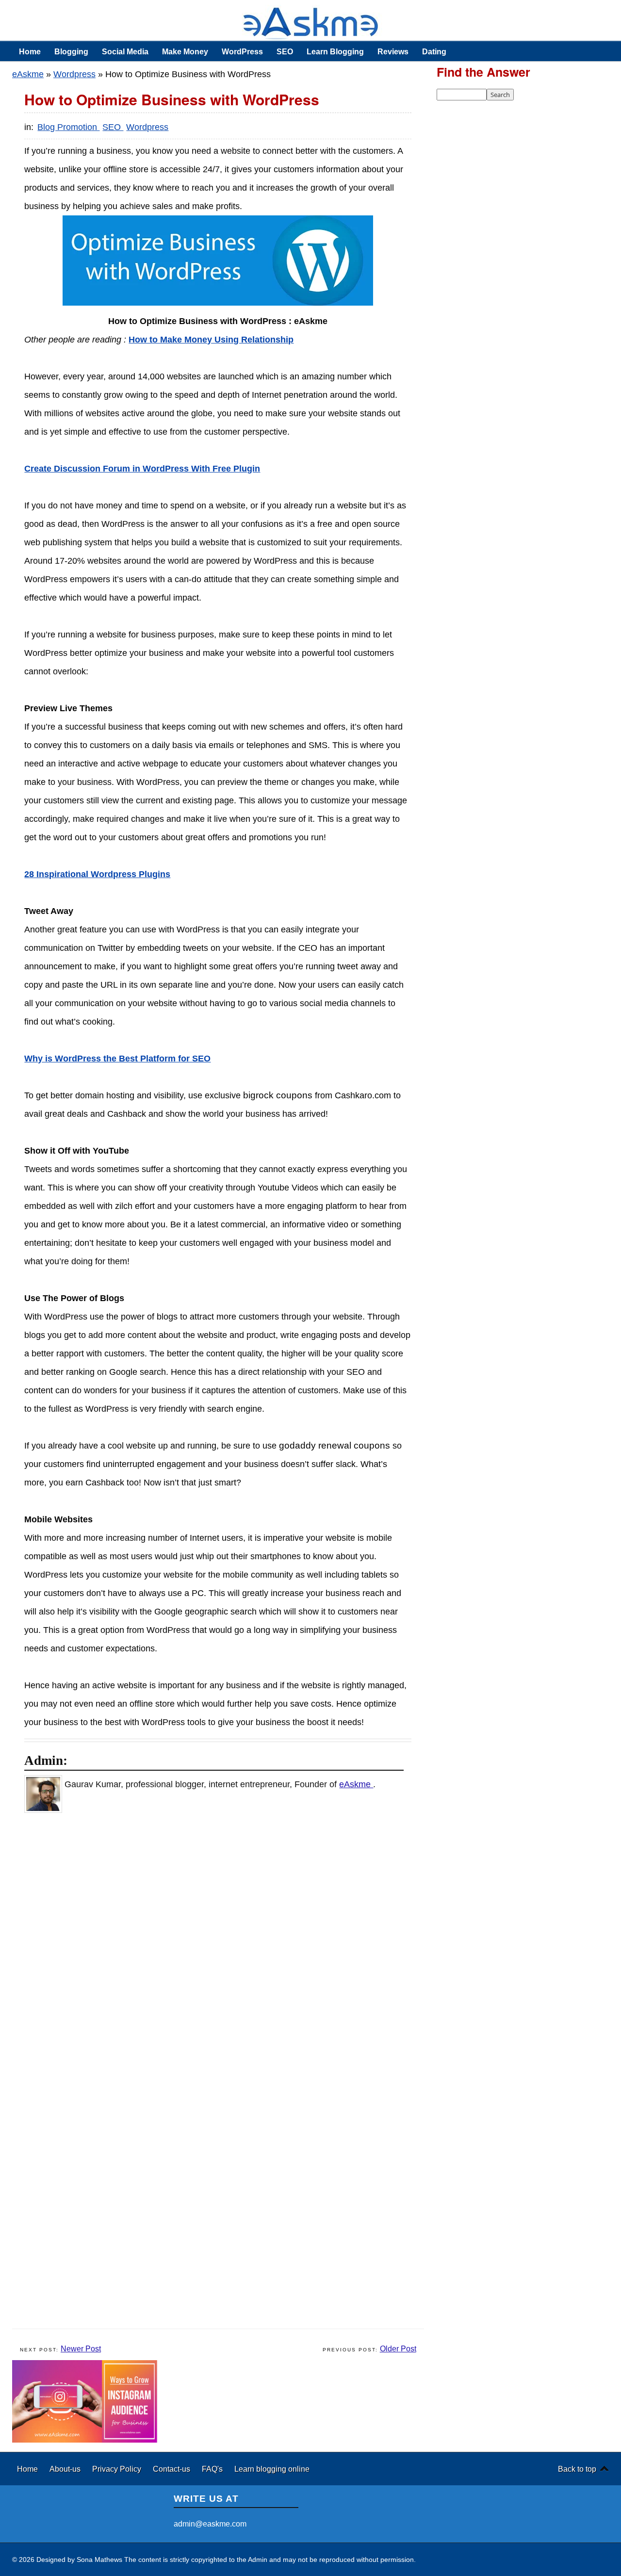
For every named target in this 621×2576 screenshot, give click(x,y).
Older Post (398, 2349)
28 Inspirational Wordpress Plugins (97, 874)
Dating (434, 51)
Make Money (185, 51)
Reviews (393, 51)
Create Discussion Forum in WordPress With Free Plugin (142, 469)
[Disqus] (223, 1946)
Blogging (71, 51)
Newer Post (81, 2349)
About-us (66, 2469)
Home (30, 51)
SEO (285, 51)
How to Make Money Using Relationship (211, 340)
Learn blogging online (272, 2469)
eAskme (28, 74)
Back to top (577, 2469)
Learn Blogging (335, 51)
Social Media (125, 51)
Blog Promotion (68, 127)
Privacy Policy (118, 2469)
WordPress (242, 51)
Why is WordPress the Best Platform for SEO (117, 1059)
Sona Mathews (99, 2560)
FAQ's (213, 2469)
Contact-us (172, 2469)
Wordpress (74, 74)
